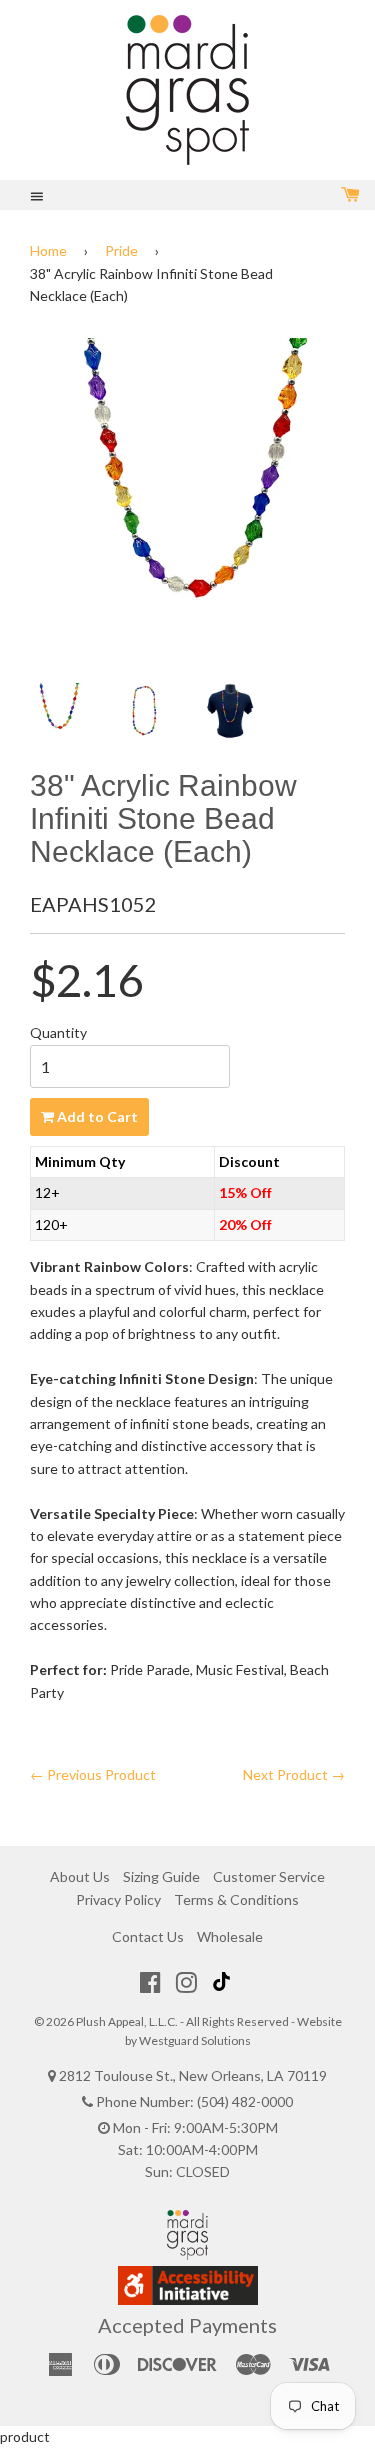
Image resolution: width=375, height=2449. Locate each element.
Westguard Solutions (195, 2040)
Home (48, 250)
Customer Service (269, 1876)
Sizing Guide (161, 1876)
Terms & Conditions (236, 1899)
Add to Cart (96, 1116)
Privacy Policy (118, 1899)
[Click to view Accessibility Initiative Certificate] (188, 2299)
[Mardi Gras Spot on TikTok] (224, 1982)
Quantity (58, 1032)
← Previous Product (93, 1774)
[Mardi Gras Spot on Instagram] (186, 1982)
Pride (121, 250)
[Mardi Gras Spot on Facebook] (150, 1982)
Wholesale (230, 1936)
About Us (80, 1876)
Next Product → (294, 1774)
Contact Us (148, 1936)
